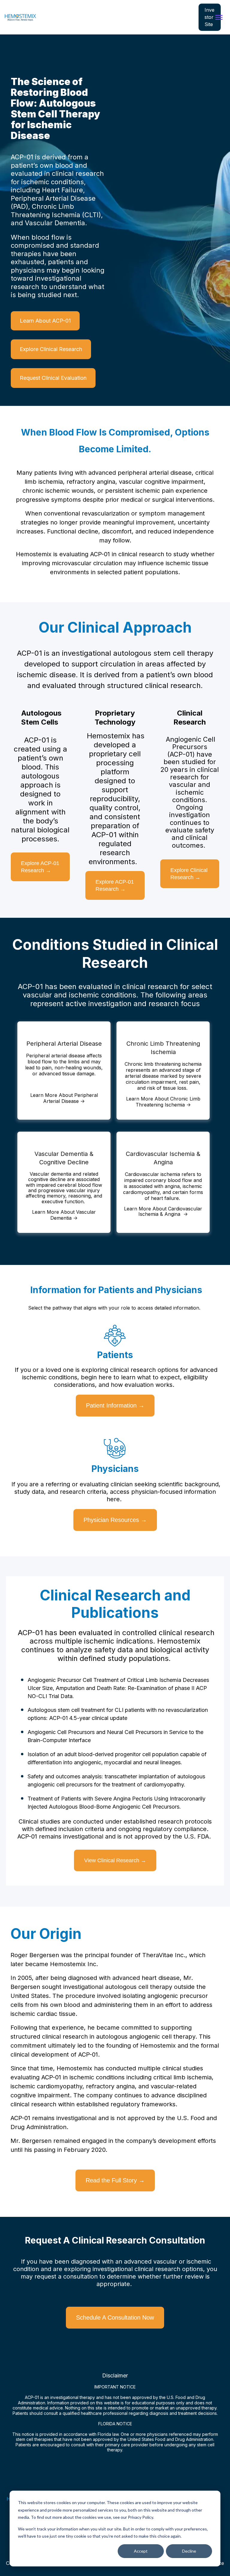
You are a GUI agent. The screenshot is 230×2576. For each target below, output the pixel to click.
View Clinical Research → (115, 1860)
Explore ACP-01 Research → (40, 867)
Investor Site (209, 17)
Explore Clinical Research (51, 349)
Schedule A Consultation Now (115, 2318)
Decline (189, 2551)
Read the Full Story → (115, 2180)
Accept (141, 2551)
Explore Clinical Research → (189, 874)
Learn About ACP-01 (45, 321)
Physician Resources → (115, 1520)
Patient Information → (115, 1405)
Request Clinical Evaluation (53, 378)
